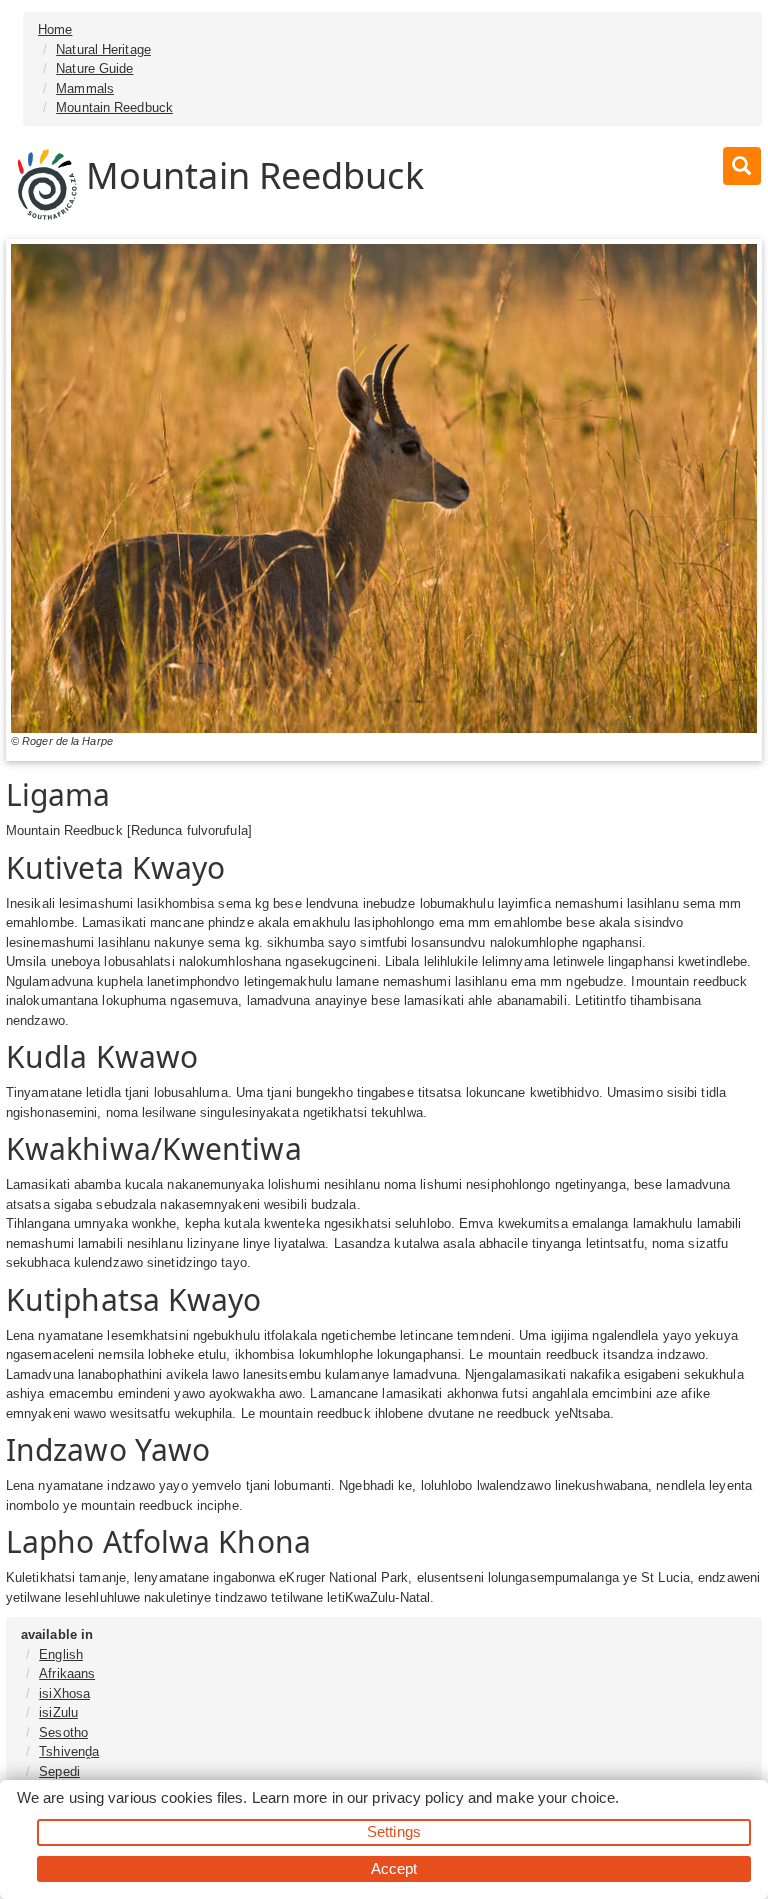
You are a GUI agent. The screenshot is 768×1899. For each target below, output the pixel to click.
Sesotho (63, 1732)
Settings (394, 1831)
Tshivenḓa (69, 1751)
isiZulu (58, 1712)
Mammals (85, 88)
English (61, 1654)
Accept (394, 1868)
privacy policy (417, 1797)
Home (55, 29)
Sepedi (59, 1771)
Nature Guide (94, 68)
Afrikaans (67, 1673)
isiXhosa (64, 1693)
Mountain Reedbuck (114, 107)
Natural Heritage (103, 49)
